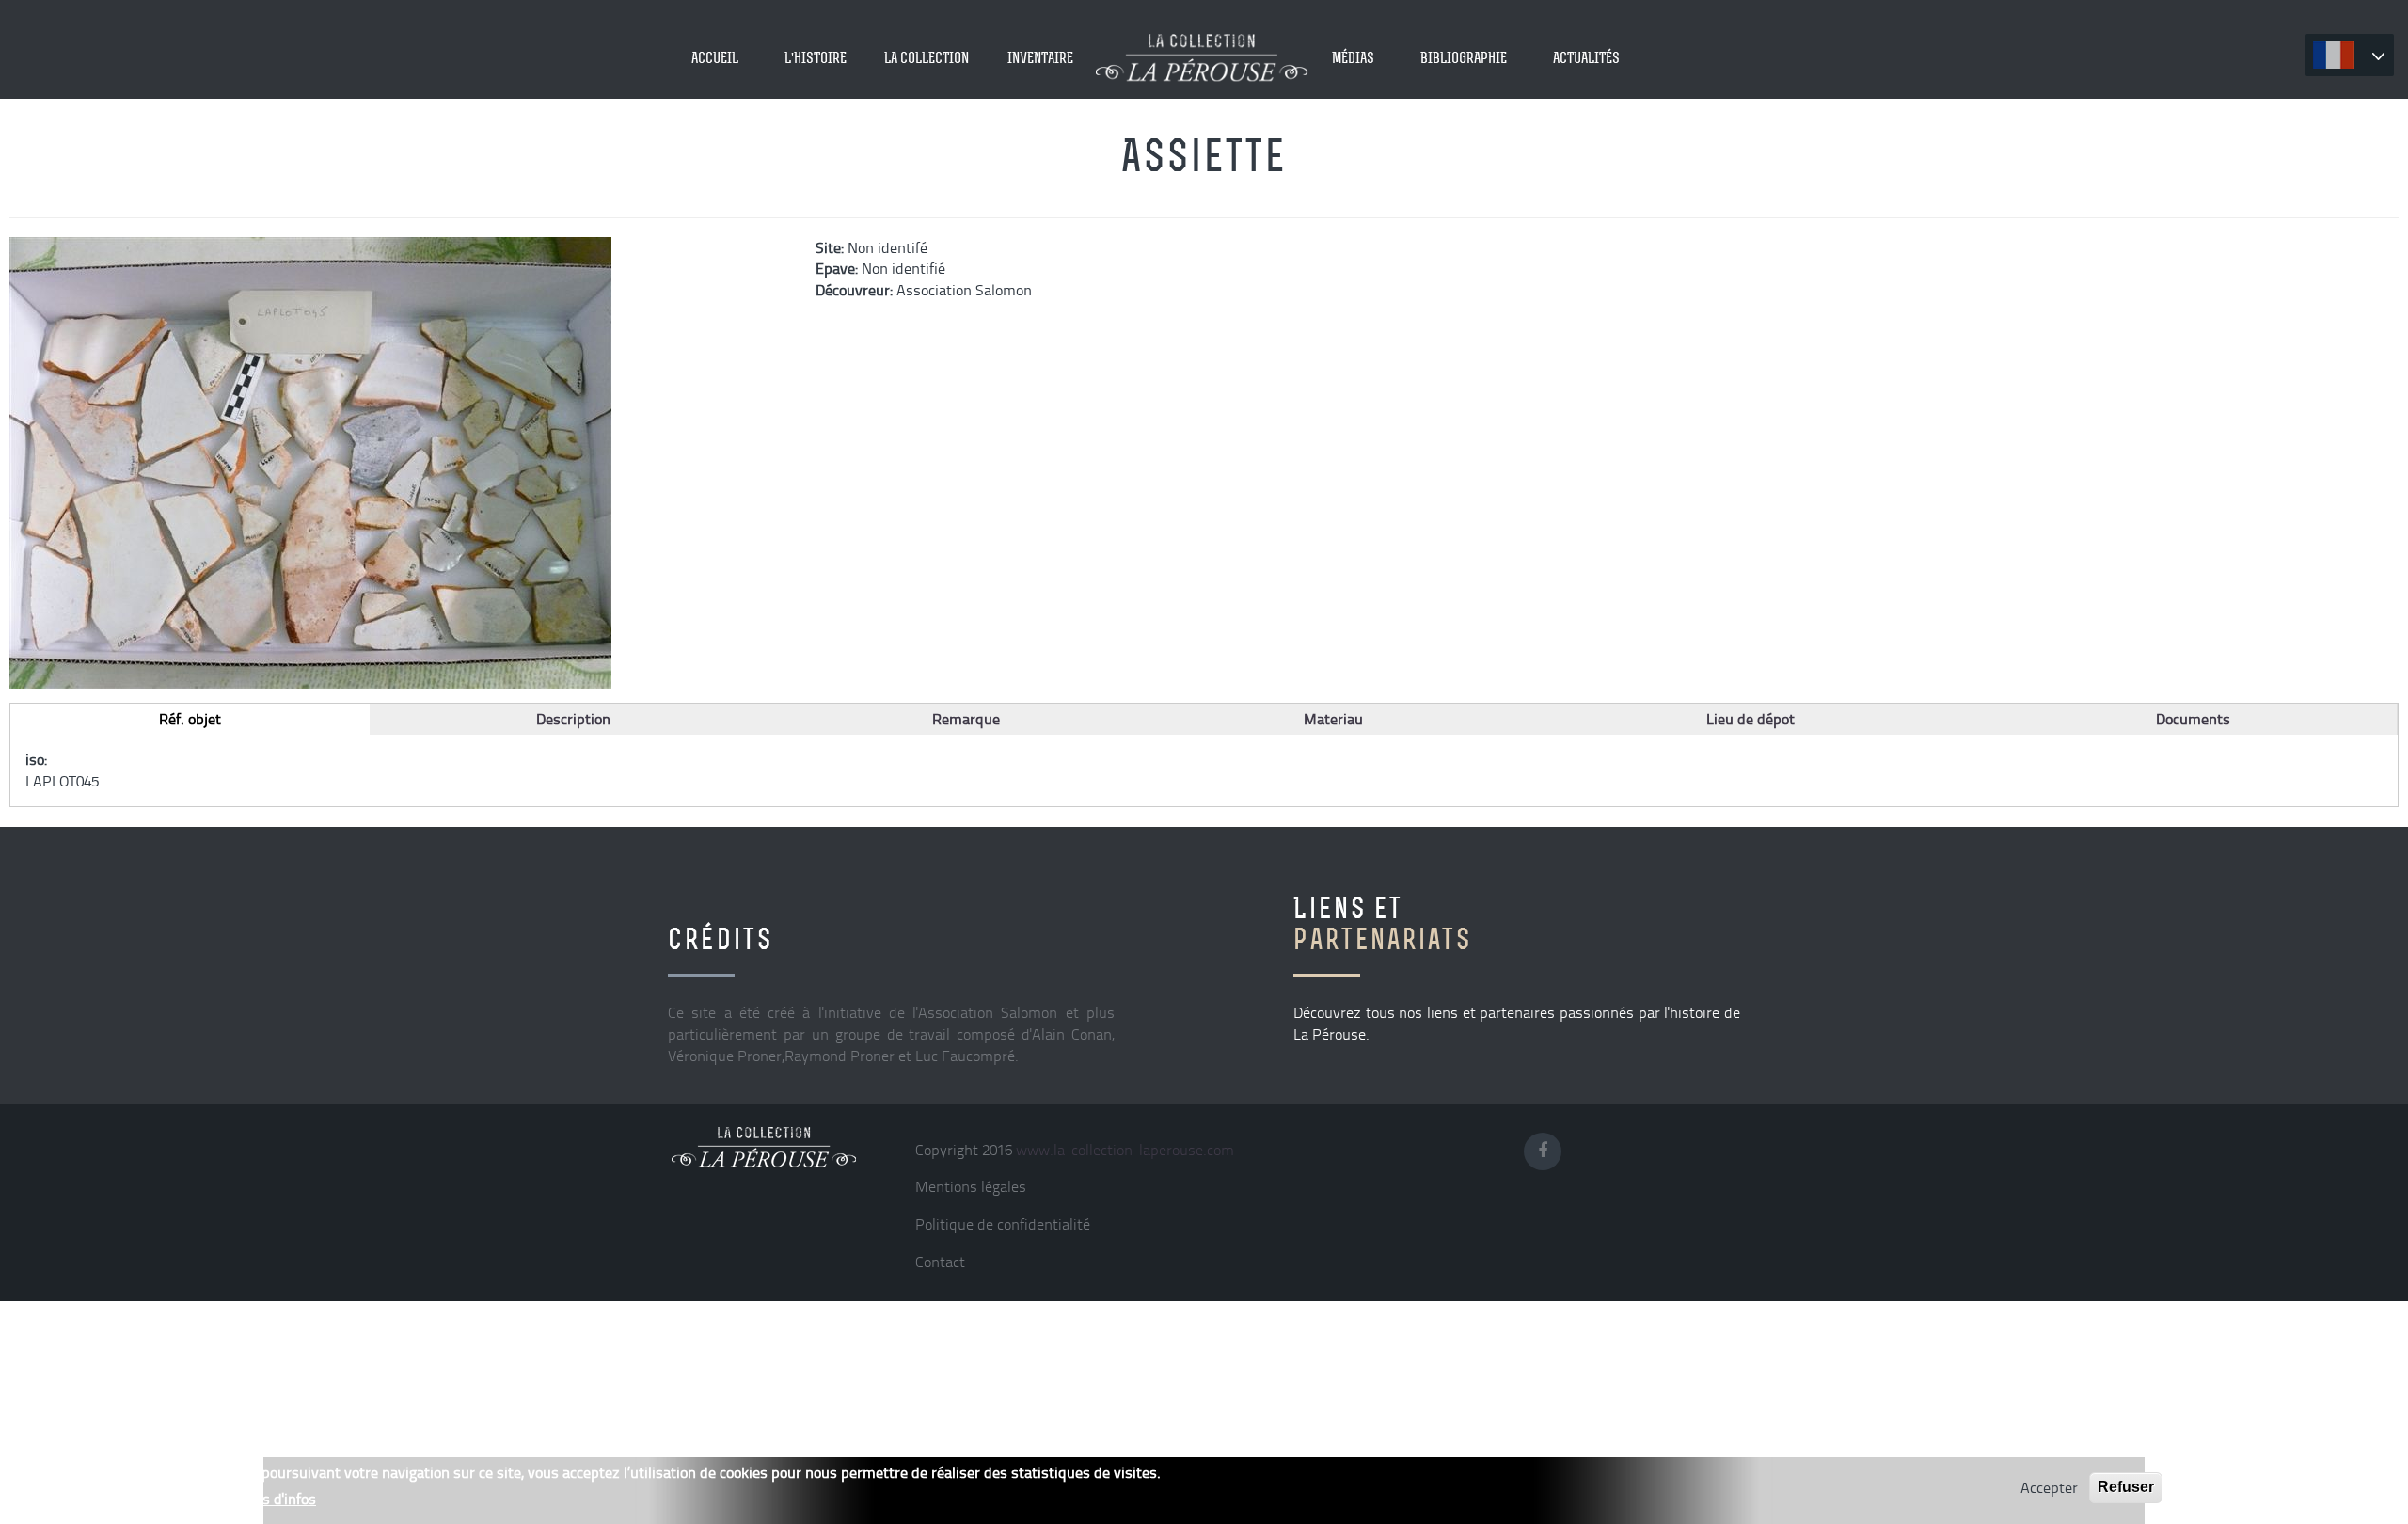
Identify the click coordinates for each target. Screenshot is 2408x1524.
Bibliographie (1464, 57)
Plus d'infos (278, 1499)
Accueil (715, 57)
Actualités (1586, 57)
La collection (927, 57)
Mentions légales (971, 1186)
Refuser (2126, 1487)
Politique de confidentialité (1003, 1224)
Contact (940, 1262)
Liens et (1383, 923)
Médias (1353, 57)
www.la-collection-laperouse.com (1125, 1150)
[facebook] (1548, 1147)
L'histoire (816, 57)
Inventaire (1040, 57)
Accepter (2049, 1487)
